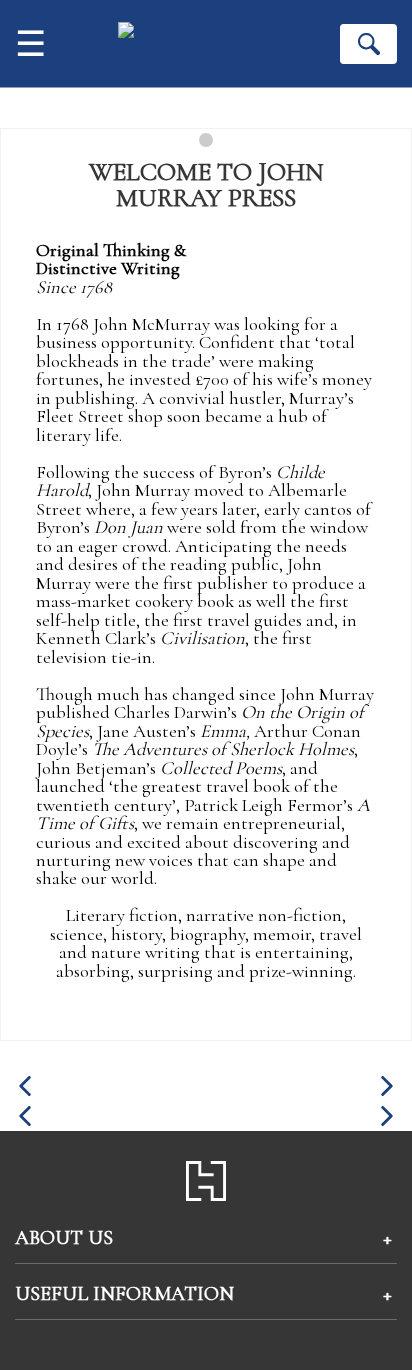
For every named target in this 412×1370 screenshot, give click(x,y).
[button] (25, 1086)
